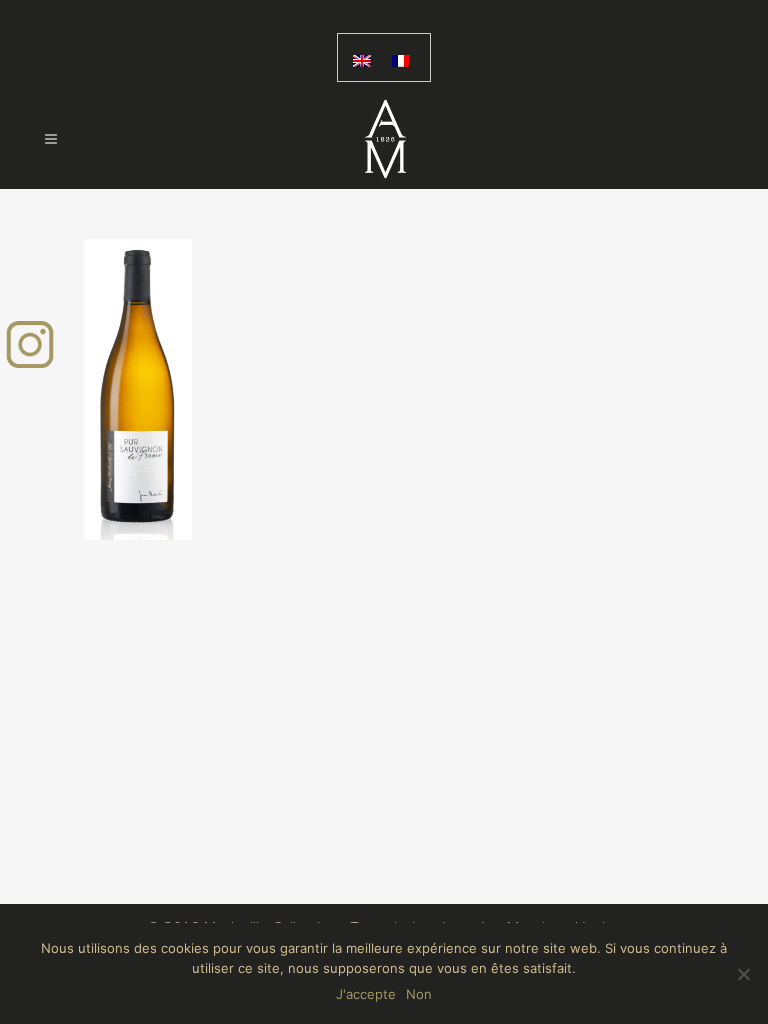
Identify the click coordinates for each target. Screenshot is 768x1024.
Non (419, 994)
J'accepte (366, 994)
